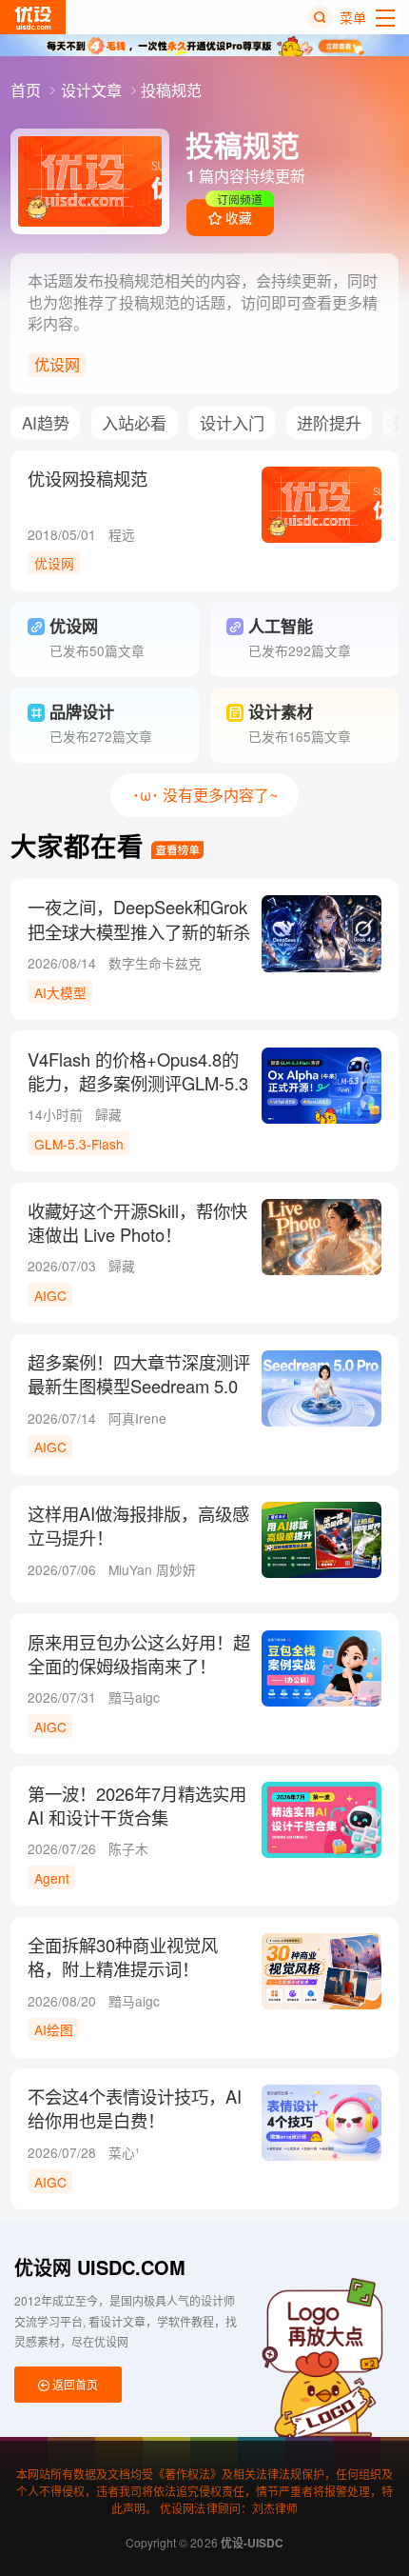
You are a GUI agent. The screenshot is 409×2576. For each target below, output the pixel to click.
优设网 (57, 364)
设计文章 (93, 90)
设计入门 (232, 422)
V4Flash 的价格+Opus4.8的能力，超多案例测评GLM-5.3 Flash (138, 1083)
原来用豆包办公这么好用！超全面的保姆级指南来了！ (139, 1654)
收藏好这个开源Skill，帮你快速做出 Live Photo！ (137, 1223)
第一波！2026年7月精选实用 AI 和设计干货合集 (137, 1806)
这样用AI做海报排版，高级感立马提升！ (138, 1526)
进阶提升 (329, 422)
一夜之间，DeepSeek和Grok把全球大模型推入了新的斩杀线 (139, 931)
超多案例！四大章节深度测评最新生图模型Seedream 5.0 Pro (139, 1386)
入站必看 (134, 422)
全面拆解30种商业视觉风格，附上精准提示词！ (123, 1957)
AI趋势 (46, 422)
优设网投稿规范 (88, 479)
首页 (28, 90)
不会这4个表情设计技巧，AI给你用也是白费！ (135, 2108)
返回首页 (74, 2384)
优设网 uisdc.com (100, 2267)
